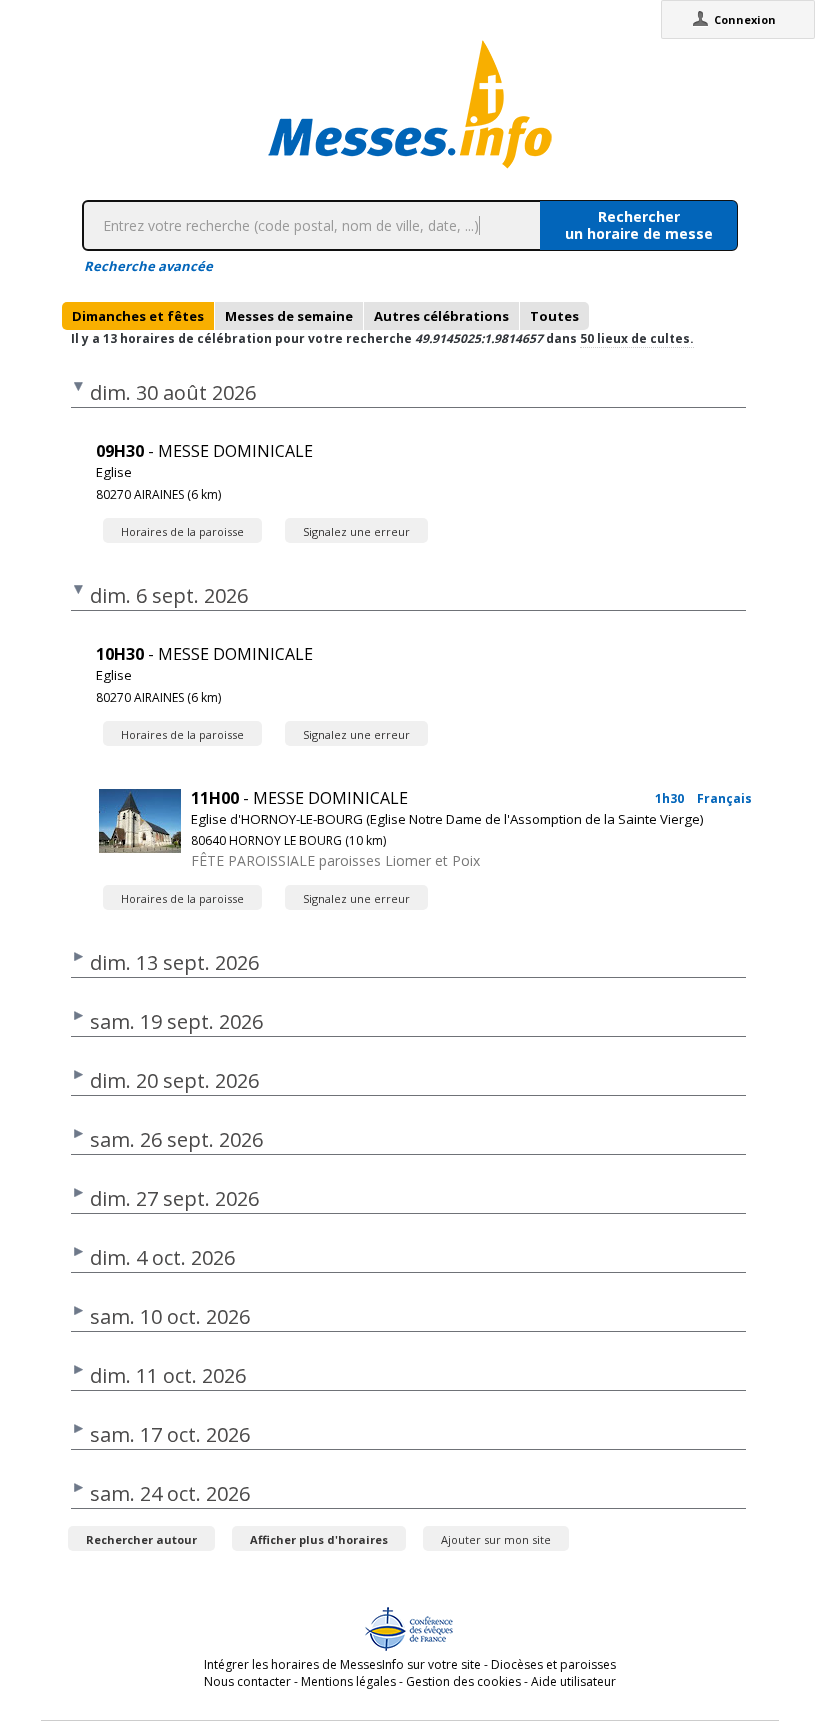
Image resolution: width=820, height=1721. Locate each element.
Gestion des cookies (463, 1681)
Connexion (745, 19)
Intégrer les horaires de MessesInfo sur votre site (342, 1664)
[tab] (138, 316)
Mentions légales (348, 1681)
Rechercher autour (141, 1539)
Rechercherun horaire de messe (639, 225)
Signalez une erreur (356, 531)
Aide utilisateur (573, 1681)
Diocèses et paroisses (553, 1664)
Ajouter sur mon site (496, 1539)
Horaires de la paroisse (182, 531)
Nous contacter (247, 1681)
